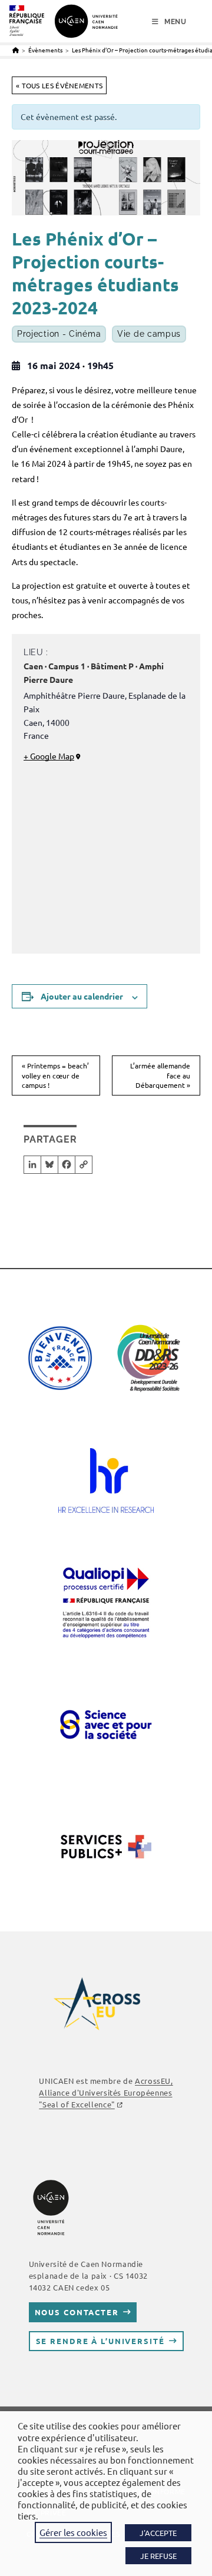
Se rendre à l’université (100, 2341)
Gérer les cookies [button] (73, 2532)
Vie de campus (149, 334)
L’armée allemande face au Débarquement (160, 1075)
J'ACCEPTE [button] (158, 2533)
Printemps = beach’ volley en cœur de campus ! (55, 1075)
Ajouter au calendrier (82, 996)
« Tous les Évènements (59, 85)
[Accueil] (16, 50)
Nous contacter (77, 2312)
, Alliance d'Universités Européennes (106, 2092)
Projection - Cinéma (59, 334)
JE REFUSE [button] (158, 2556)
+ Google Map (49, 756)
